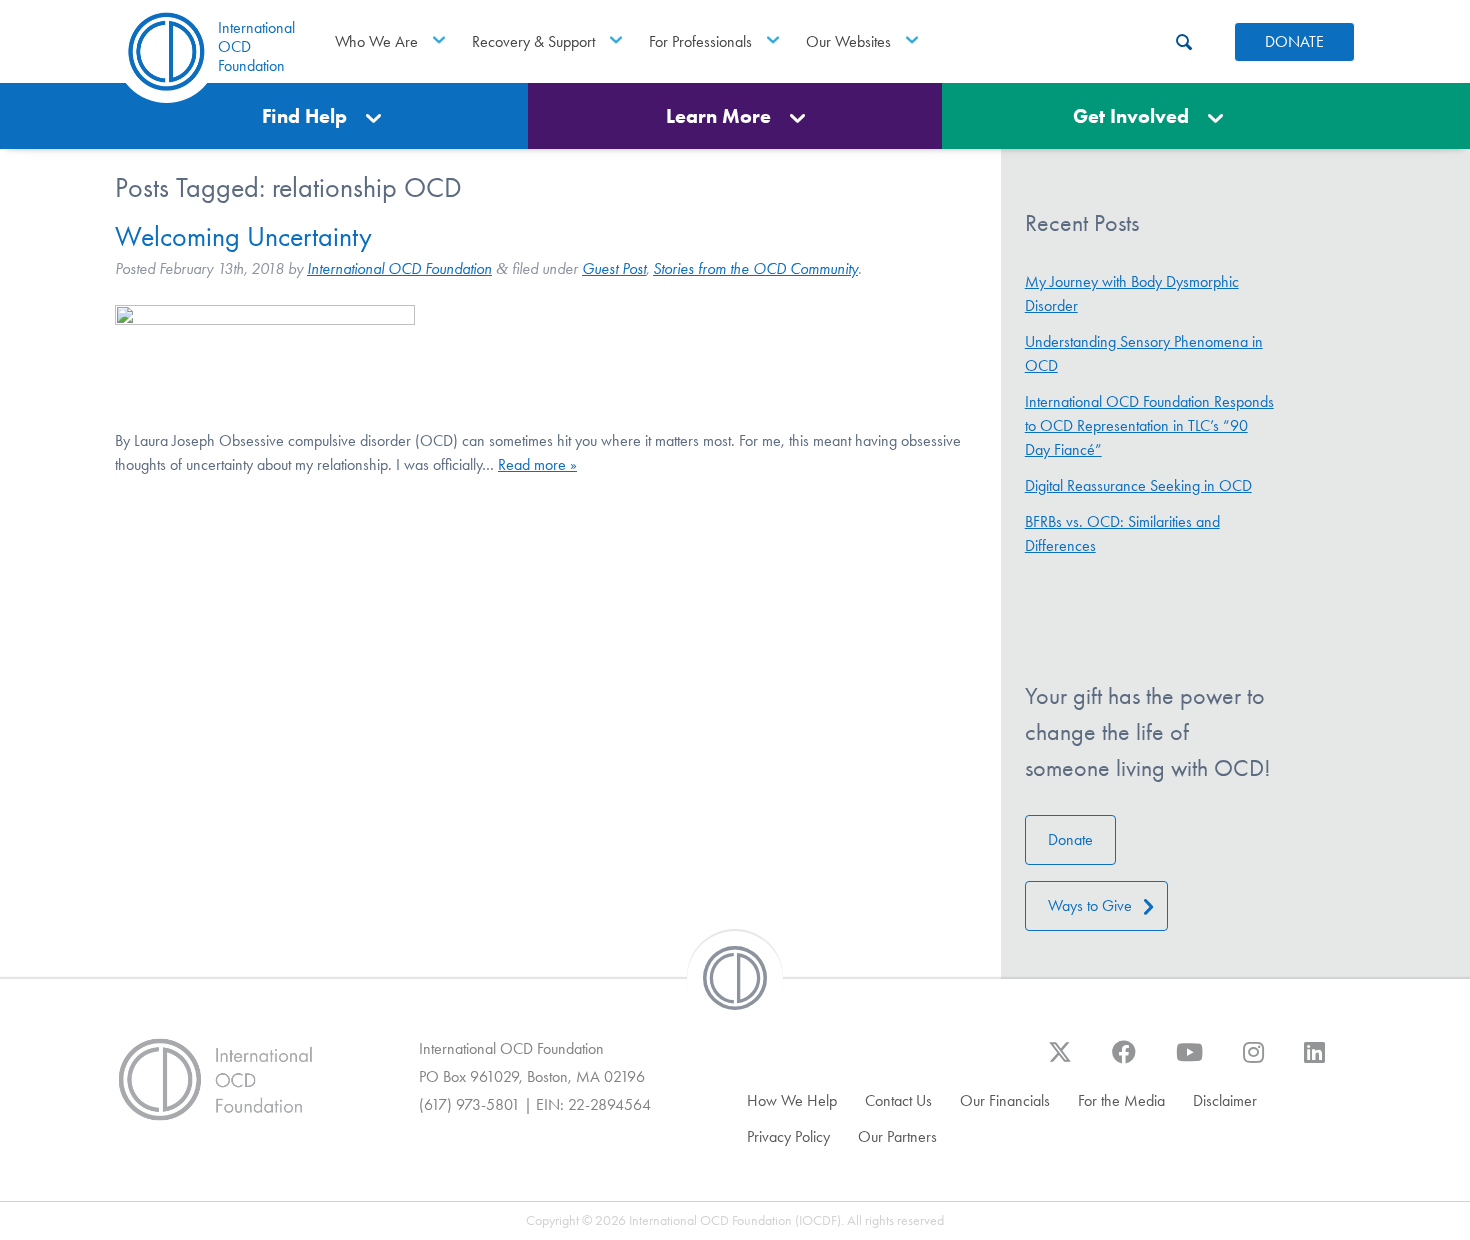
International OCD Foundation (399, 268)
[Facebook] (1124, 1062)
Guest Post (614, 268)
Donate (1070, 839)
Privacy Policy (788, 1136)
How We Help (792, 1100)
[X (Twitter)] (1060, 1062)
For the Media (1121, 1100)
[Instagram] (1253, 1062)
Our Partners (897, 1136)
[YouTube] (1189, 1062)
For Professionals (700, 41)
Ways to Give (1090, 905)
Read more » (537, 464)
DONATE (1294, 41)
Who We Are (376, 41)
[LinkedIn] (1314, 1062)
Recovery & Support (533, 41)
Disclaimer (1225, 1100)
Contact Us (898, 1100)
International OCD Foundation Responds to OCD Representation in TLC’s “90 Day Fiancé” (1149, 425)
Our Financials (1005, 1100)
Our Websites (848, 41)
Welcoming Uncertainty (243, 236)
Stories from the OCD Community (755, 268)
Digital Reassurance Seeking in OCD (1138, 485)
